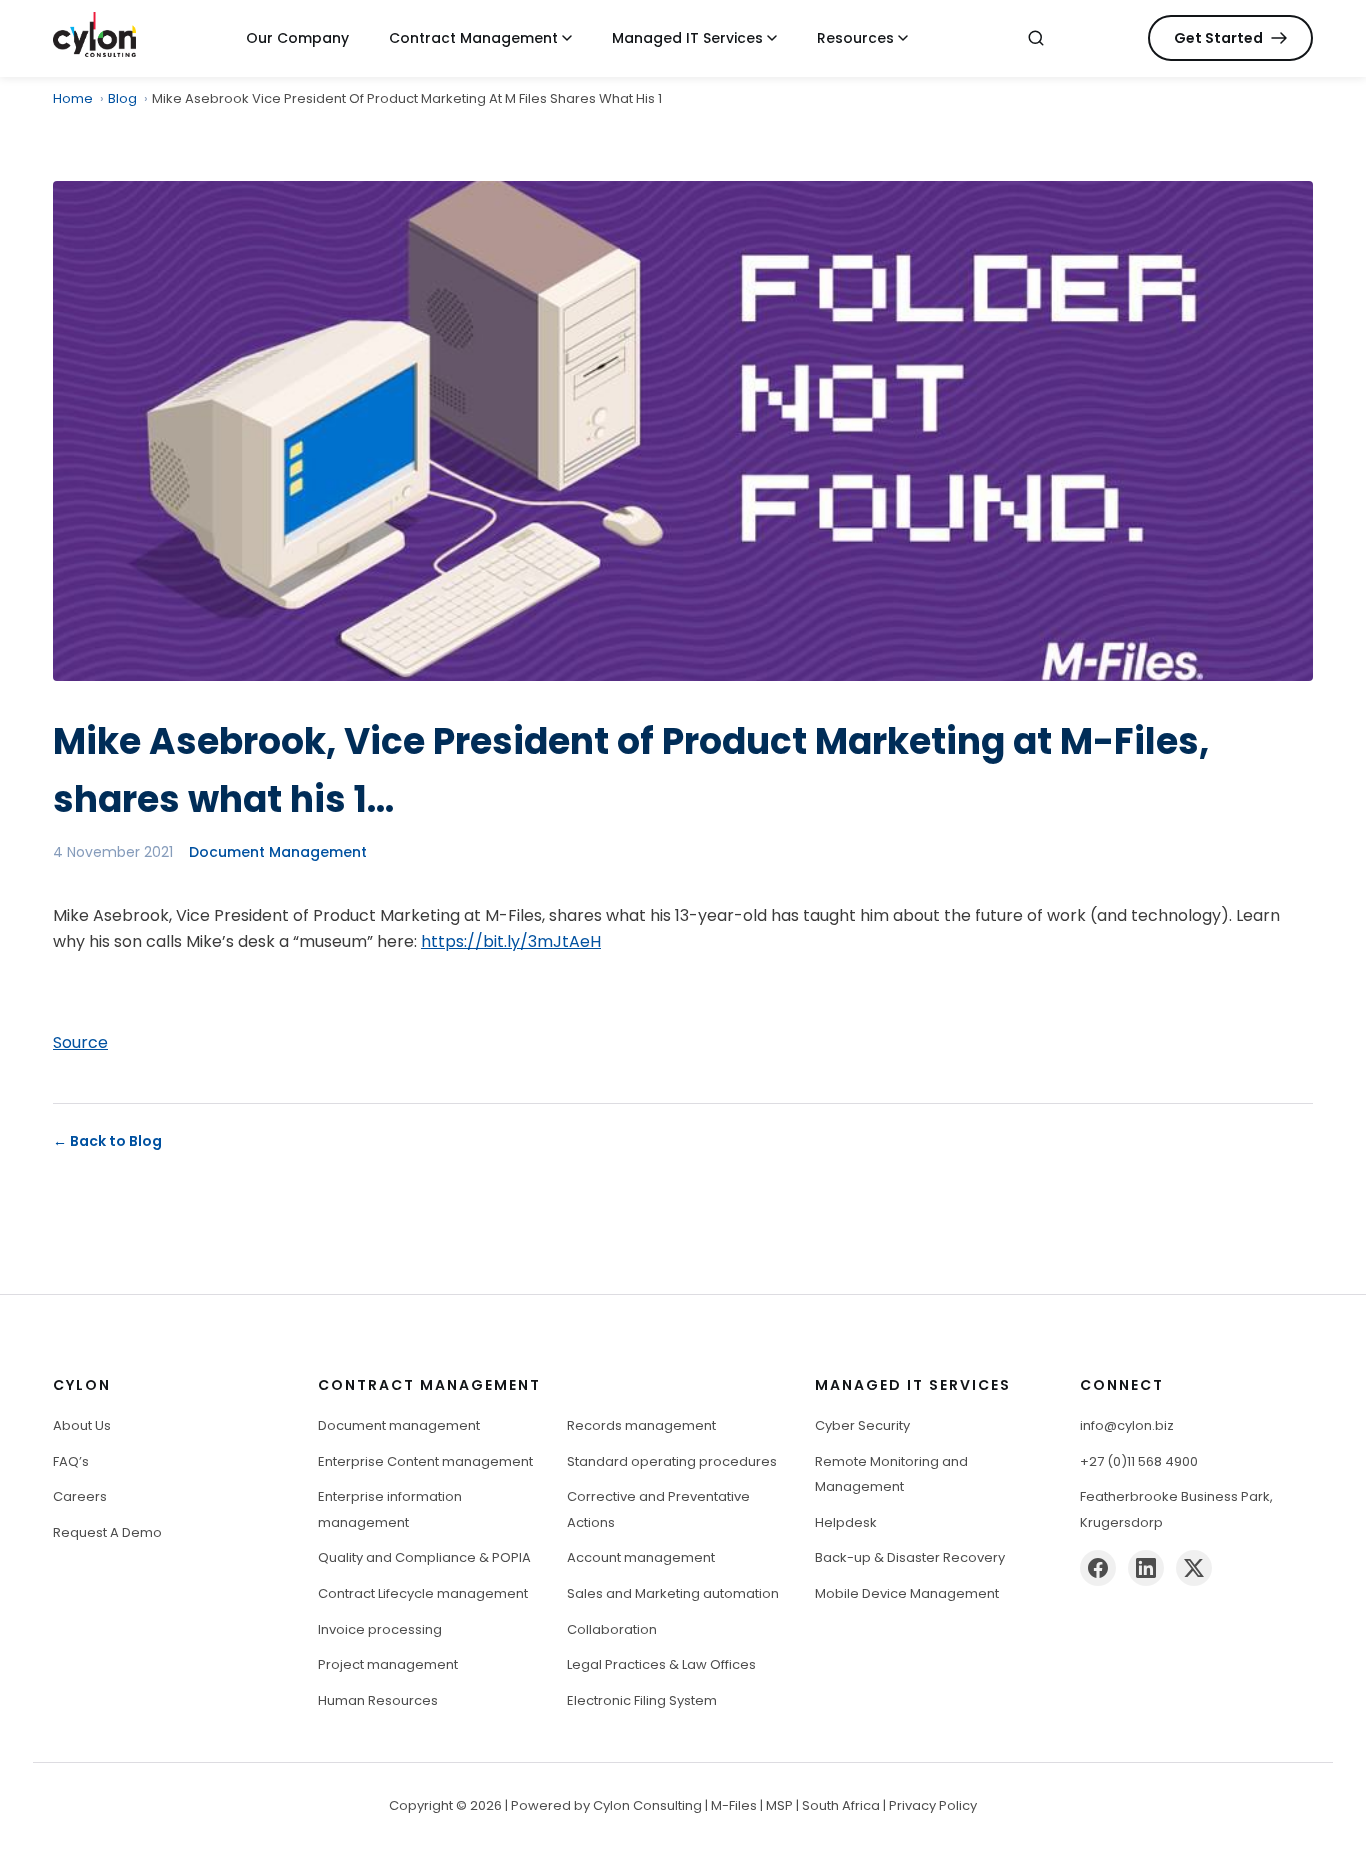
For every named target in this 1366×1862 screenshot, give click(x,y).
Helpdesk (846, 1522)
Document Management (278, 852)
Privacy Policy (933, 1805)
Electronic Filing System (642, 1700)
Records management (641, 1425)
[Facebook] (1098, 1568)
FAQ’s (71, 1461)
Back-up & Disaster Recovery (910, 1557)
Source (80, 1042)
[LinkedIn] (1146, 1568)
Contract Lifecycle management (423, 1593)
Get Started (1218, 38)
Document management (399, 1425)
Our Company (297, 38)
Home (73, 98)
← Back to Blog (107, 1141)
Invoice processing (380, 1629)
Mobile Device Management (907, 1593)
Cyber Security (862, 1425)
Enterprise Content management (425, 1461)
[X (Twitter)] (1194, 1568)
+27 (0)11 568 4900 (1139, 1461)
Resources (855, 38)
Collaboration (612, 1629)
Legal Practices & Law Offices (661, 1664)
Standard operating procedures (672, 1461)
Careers (80, 1496)
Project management (388, 1664)
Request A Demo (107, 1532)
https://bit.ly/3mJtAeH (511, 941)
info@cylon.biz (1127, 1425)
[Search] (1036, 38)
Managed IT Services (687, 38)
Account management (641, 1557)
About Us (82, 1425)
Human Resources (378, 1700)
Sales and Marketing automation (673, 1593)
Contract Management (473, 38)
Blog (122, 98)
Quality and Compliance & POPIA (424, 1557)
